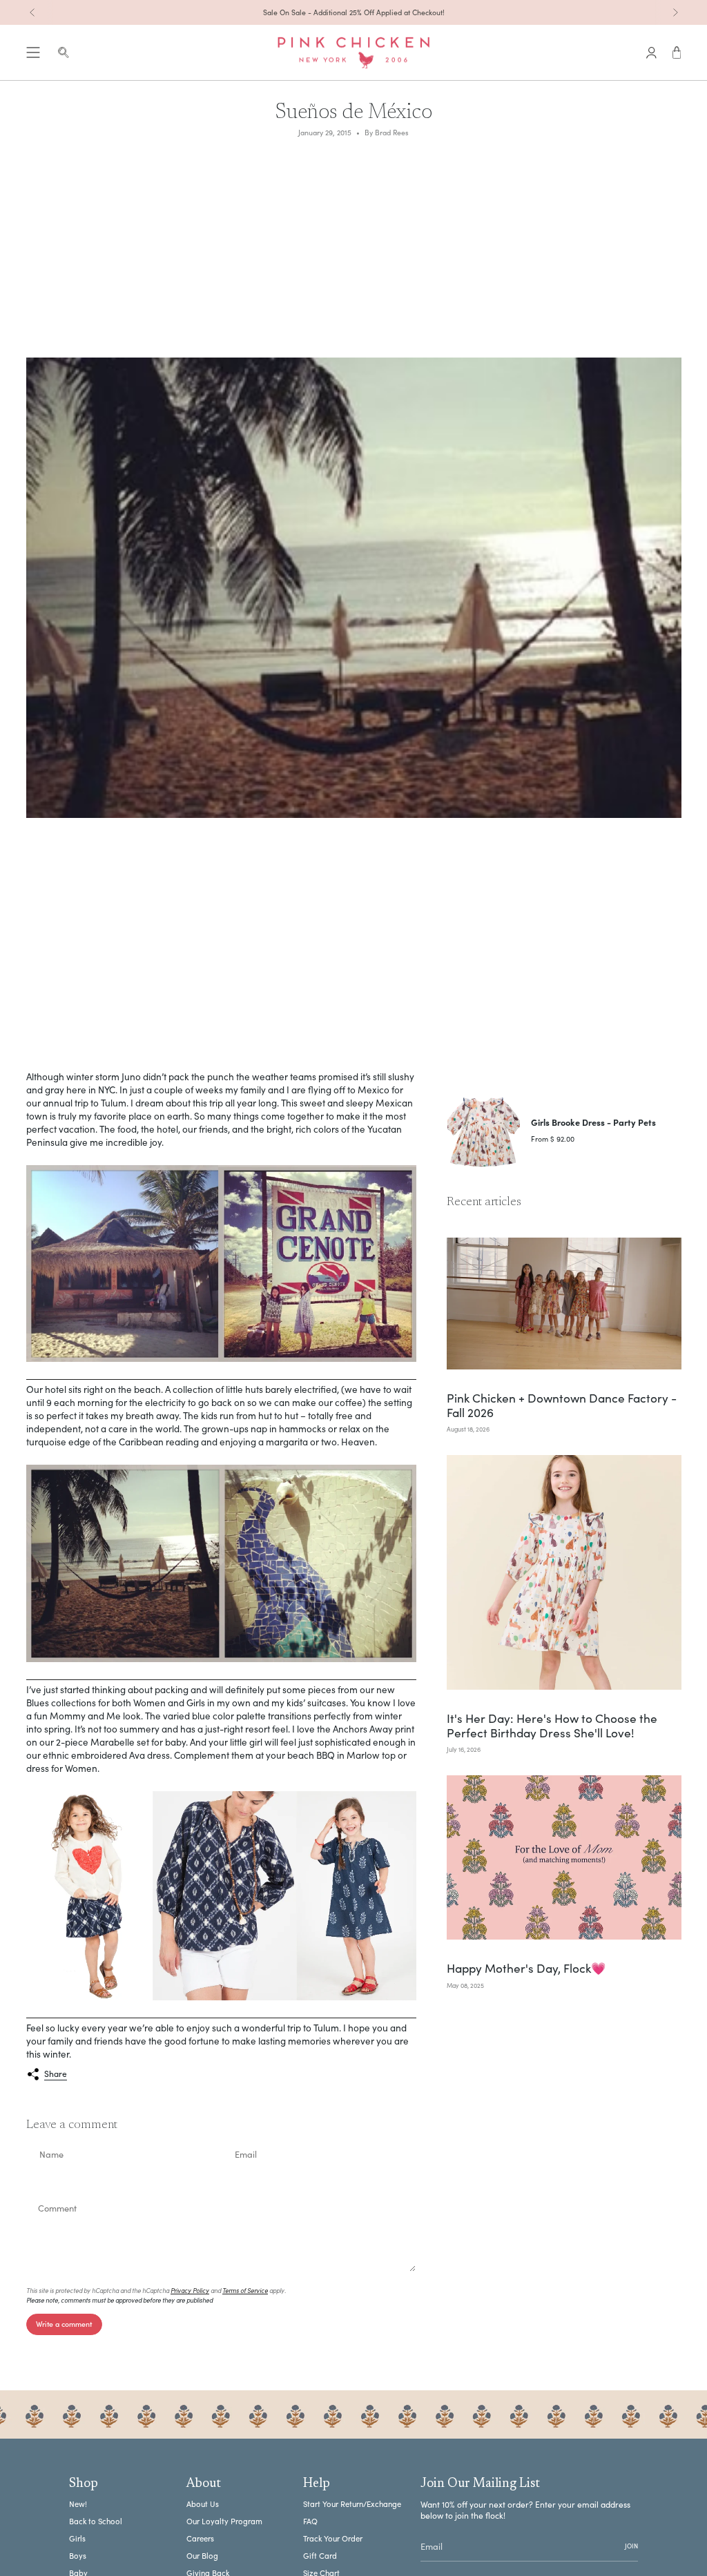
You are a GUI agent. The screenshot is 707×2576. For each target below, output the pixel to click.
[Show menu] (33, 53)
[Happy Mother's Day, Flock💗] (564, 1857)
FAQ (310, 2521)
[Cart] (677, 53)
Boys (78, 2556)
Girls (77, 2538)
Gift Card (320, 2556)
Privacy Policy (190, 2290)
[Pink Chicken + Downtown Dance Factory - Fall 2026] (564, 1304)
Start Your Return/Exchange (352, 2504)
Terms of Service (245, 2290)
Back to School (96, 2521)
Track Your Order (333, 2538)
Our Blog (202, 2556)
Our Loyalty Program (224, 2521)
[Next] (675, 12)
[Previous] (32, 12)
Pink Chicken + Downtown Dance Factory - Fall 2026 (562, 1405)
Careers (200, 2538)
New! (78, 2504)
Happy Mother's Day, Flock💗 (526, 1968)
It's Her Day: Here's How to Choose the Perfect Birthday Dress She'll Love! (552, 1725)
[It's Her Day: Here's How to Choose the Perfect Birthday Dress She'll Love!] (564, 1572)
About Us (203, 2504)
